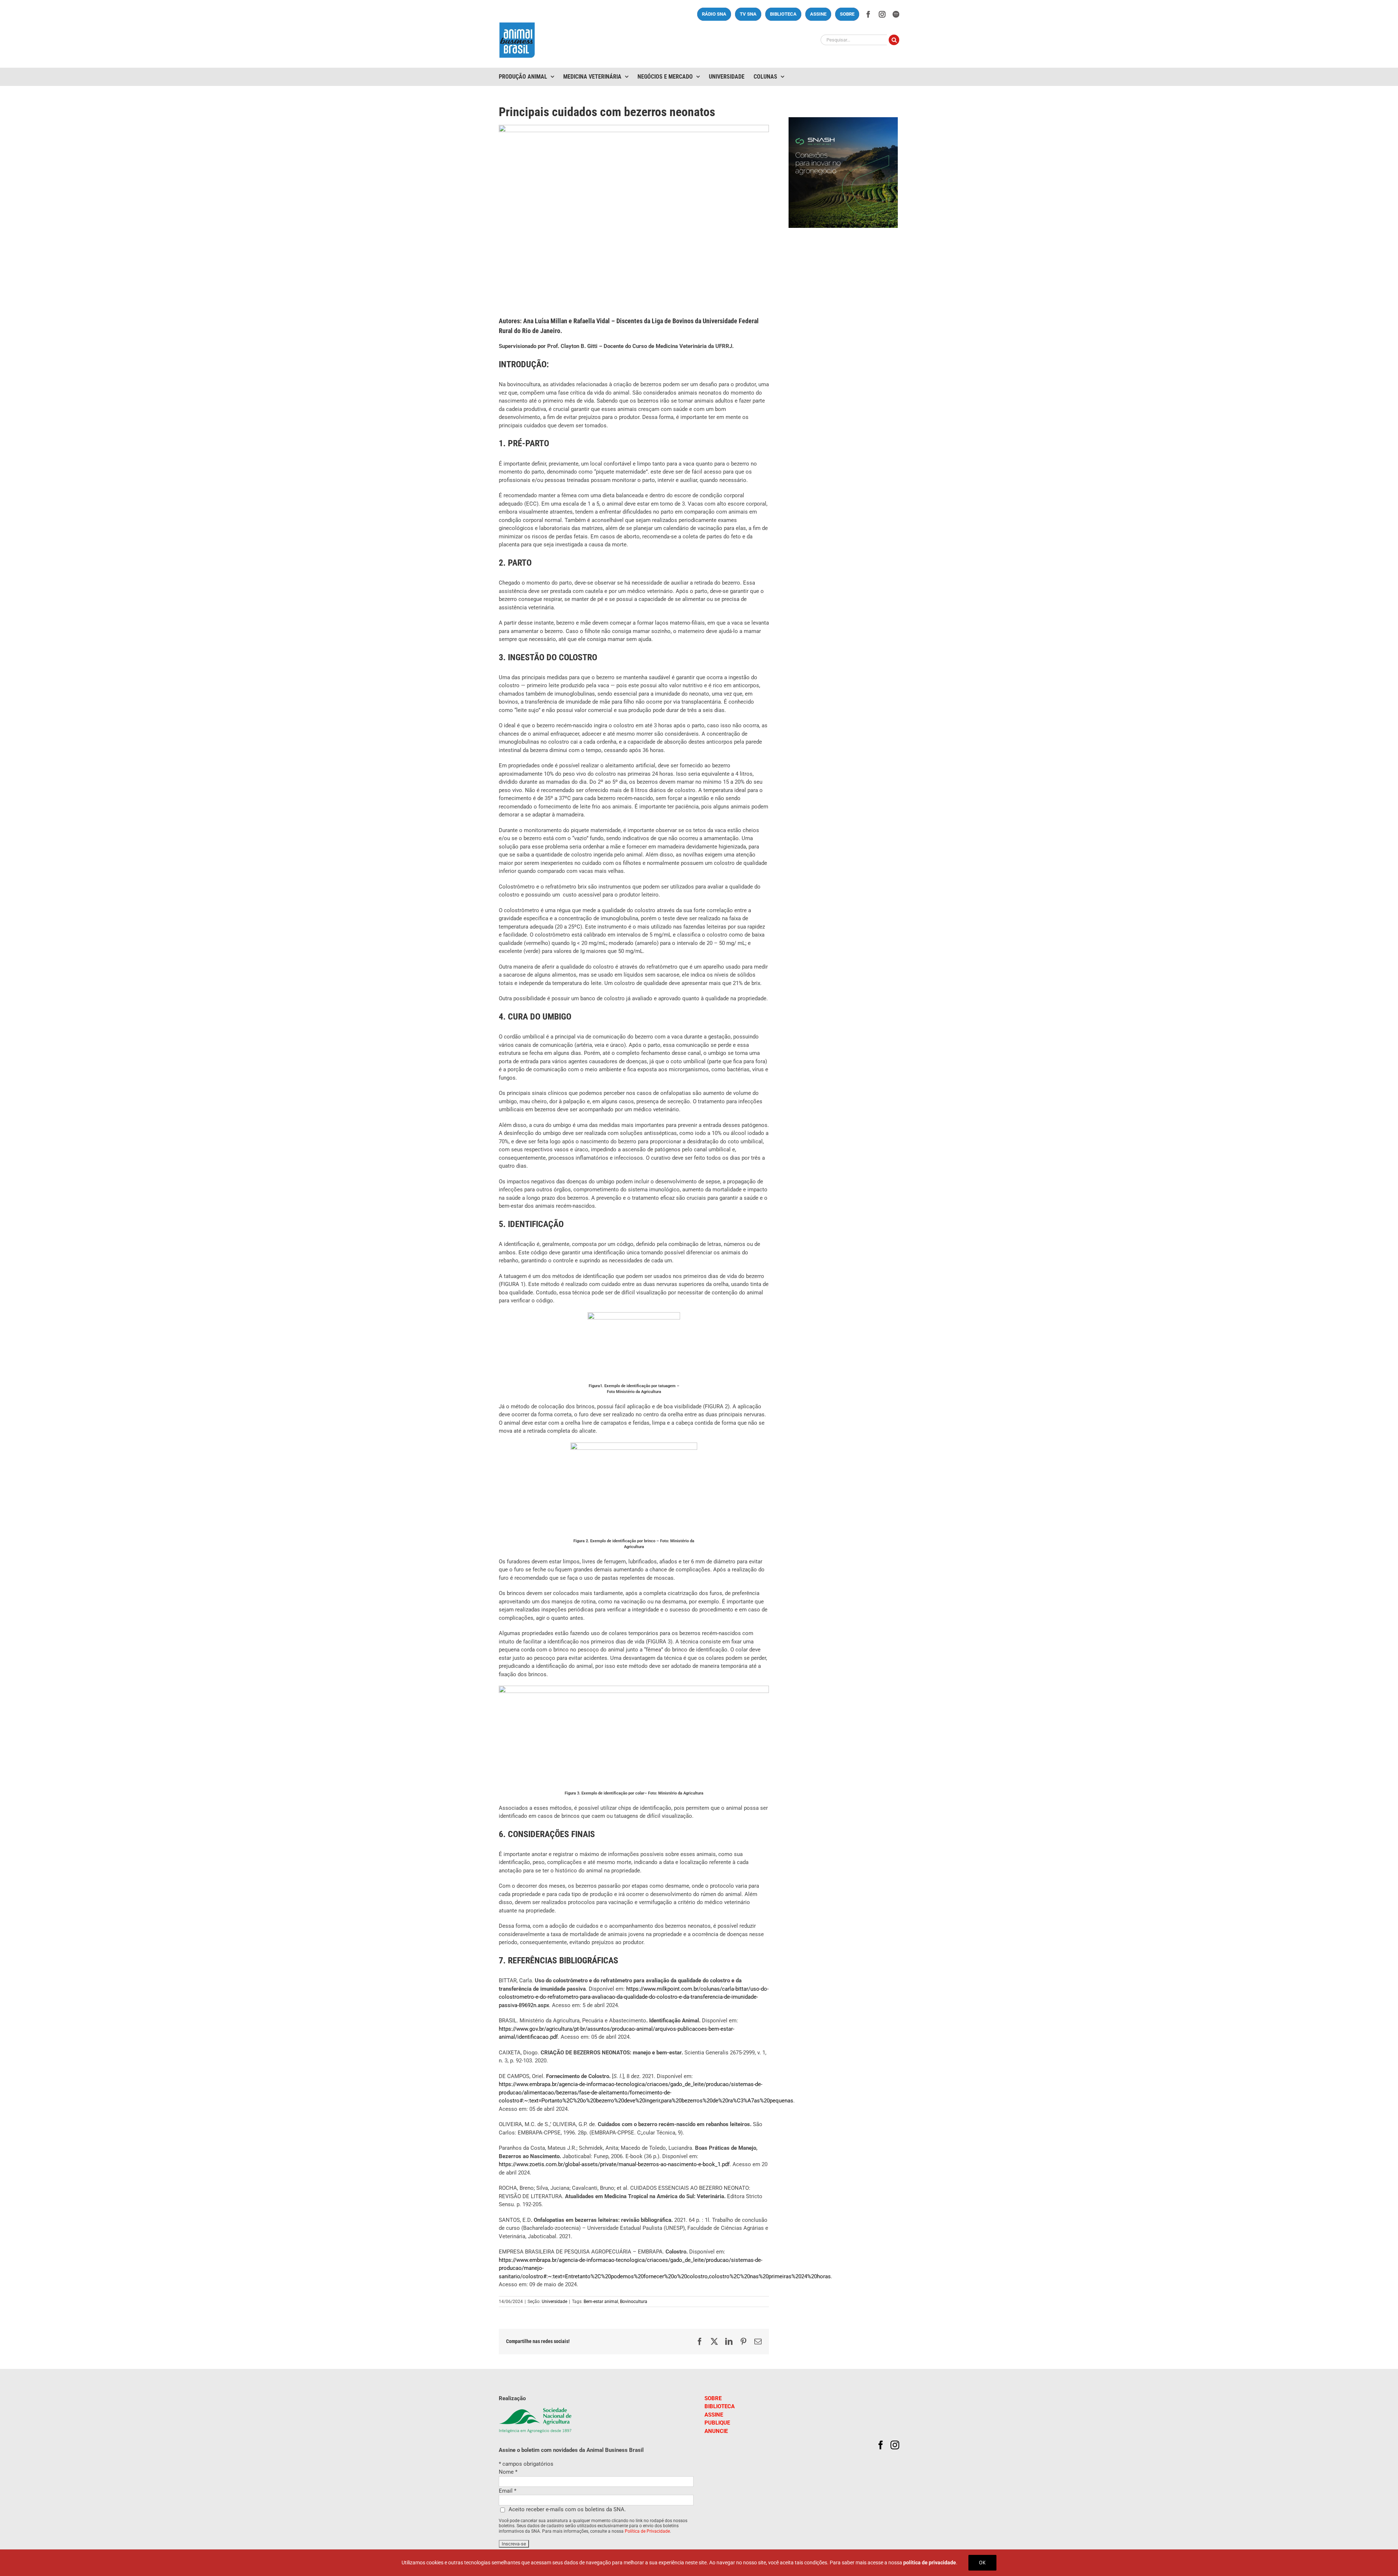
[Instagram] (895, 2445)
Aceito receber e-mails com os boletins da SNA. (567, 2509)
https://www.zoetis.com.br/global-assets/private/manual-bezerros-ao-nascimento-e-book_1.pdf (614, 2164)
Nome (508, 2472)
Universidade (554, 2302)
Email (508, 2491)
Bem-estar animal (601, 2302)
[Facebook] (881, 2445)
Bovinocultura (634, 2302)
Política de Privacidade (647, 2531)
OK (982, 2563)
